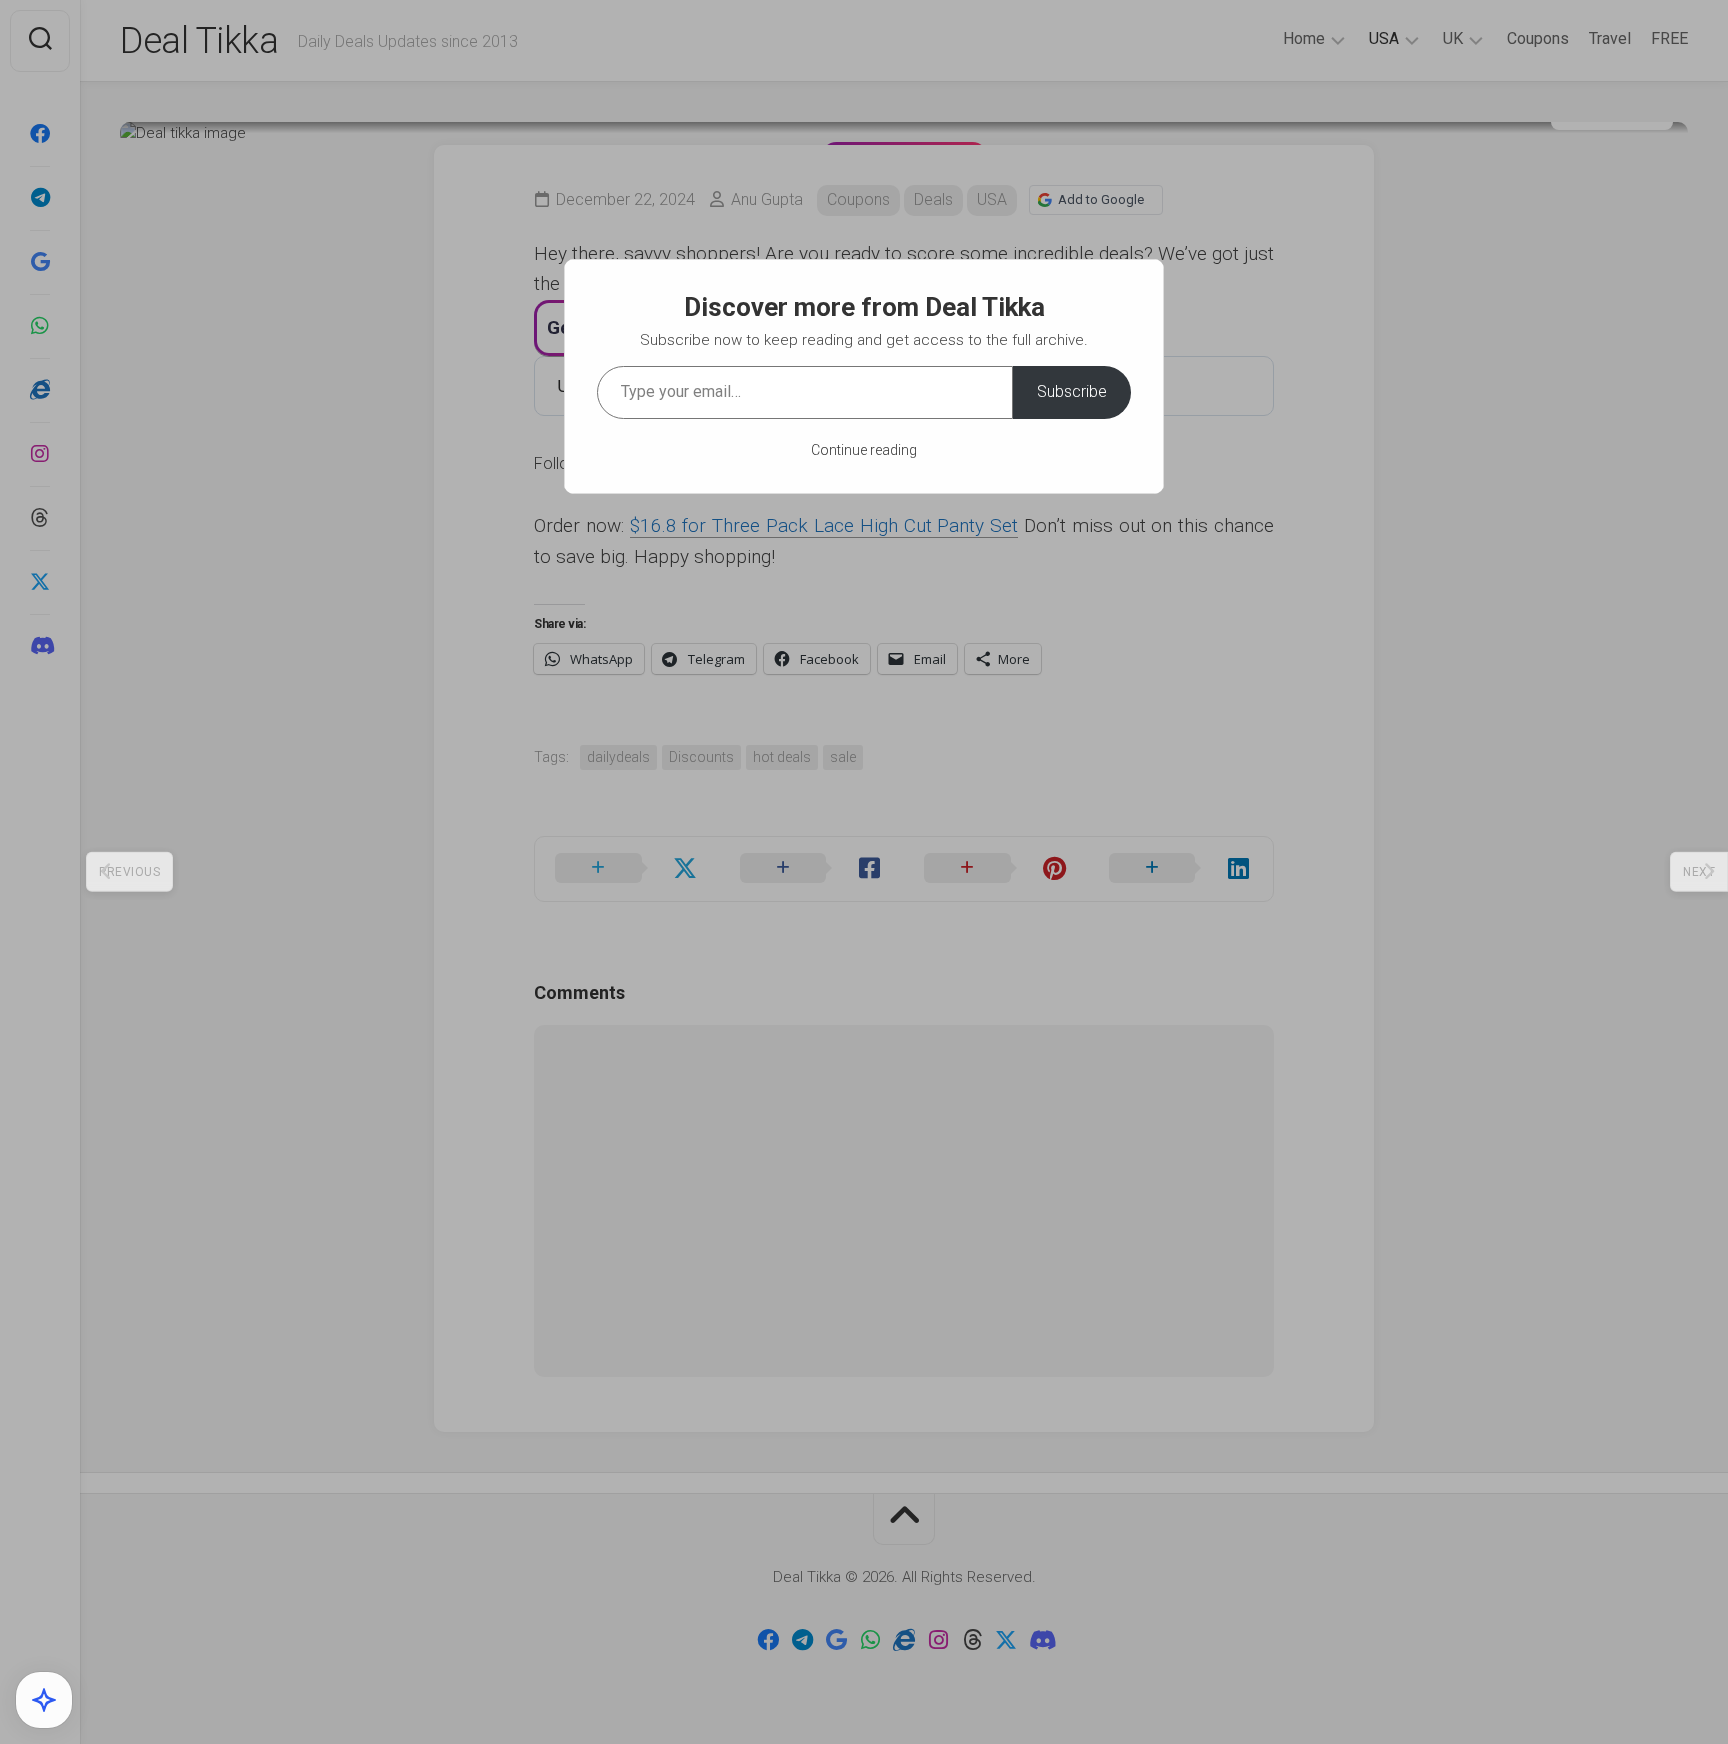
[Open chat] (44, 1700)
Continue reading (864, 450)
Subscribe (1072, 391)
